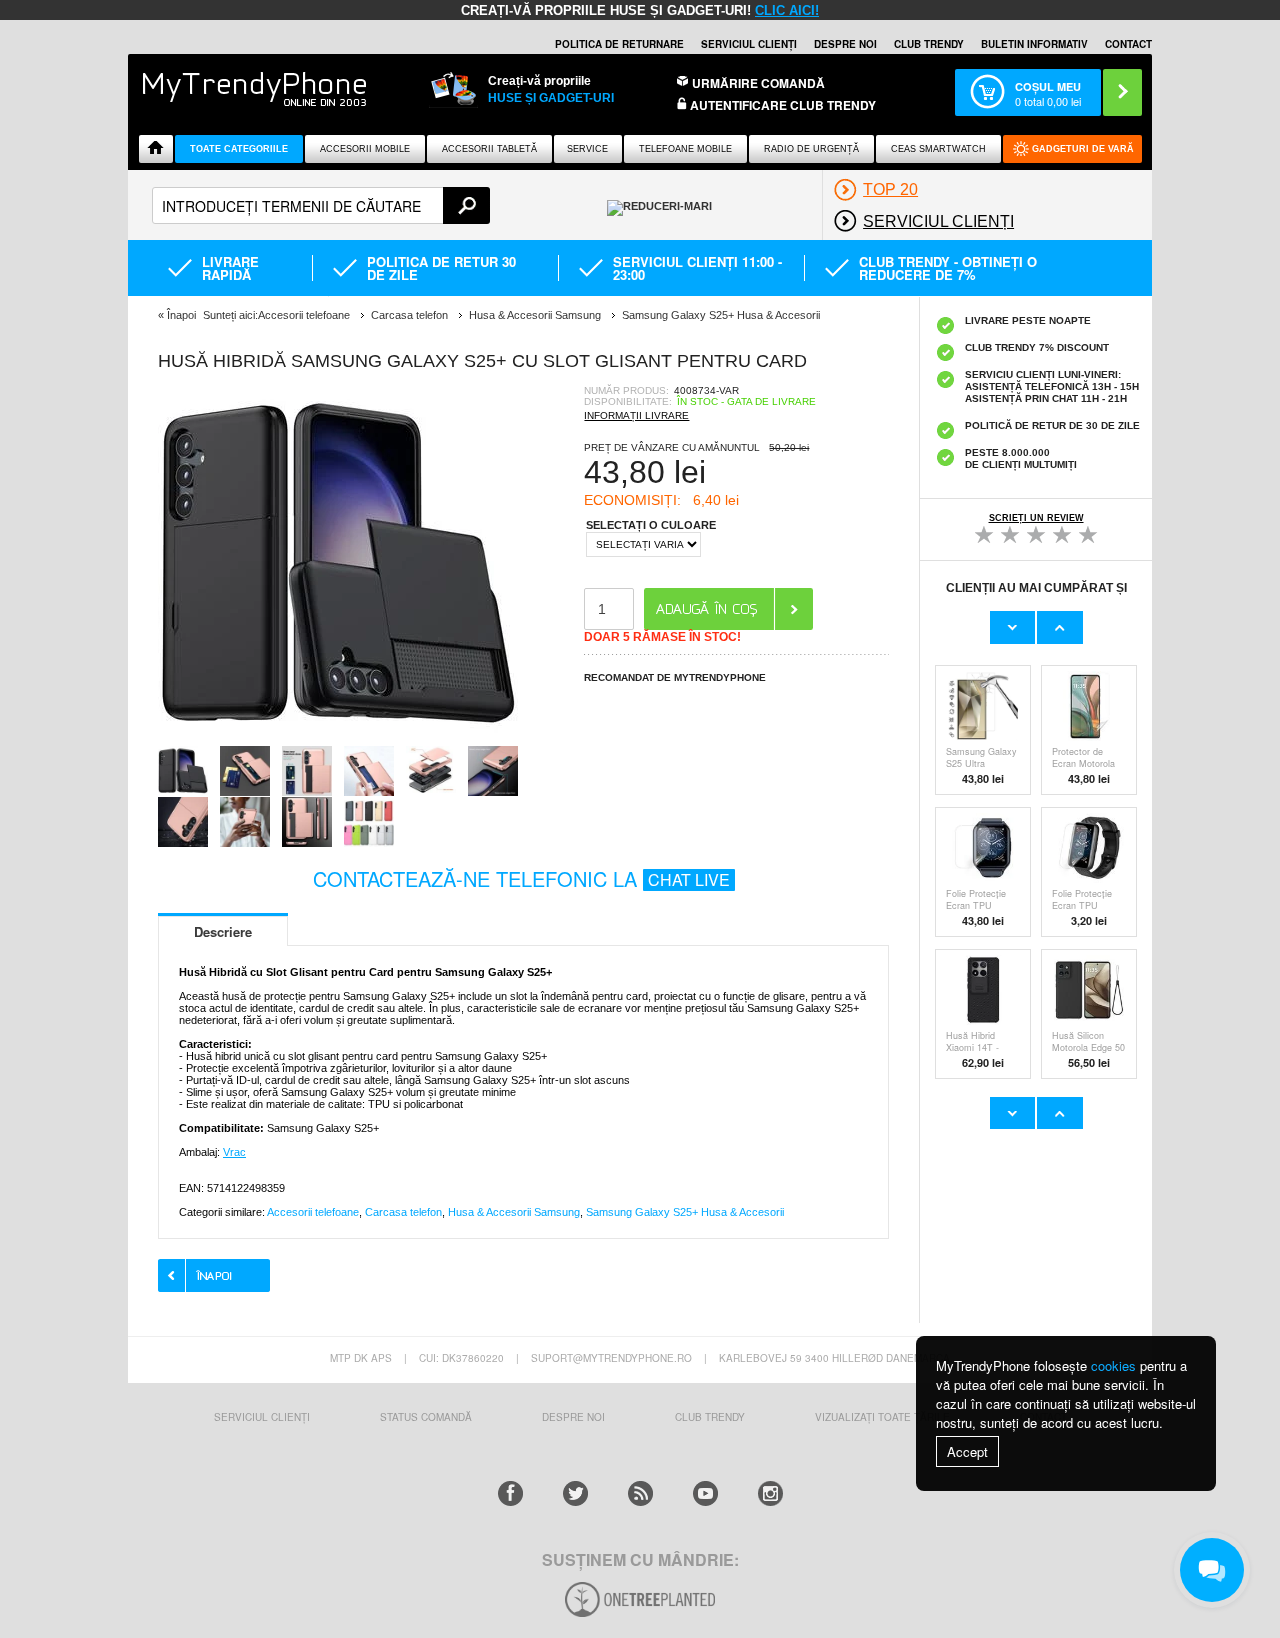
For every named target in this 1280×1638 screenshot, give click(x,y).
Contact (1128, 44)
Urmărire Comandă (758, 83)
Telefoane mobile (685, 149)
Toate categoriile (239, 149)
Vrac (234, 1152)
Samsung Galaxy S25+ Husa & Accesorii (685, 1212)
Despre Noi (573, 1417)
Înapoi (181, 315)
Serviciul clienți (749, 44)
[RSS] (640, 1493)
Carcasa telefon (403, 1212)
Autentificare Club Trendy (781, 105)
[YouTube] (705, 1493)
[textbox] (321, 205)
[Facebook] (510, 1493)
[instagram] (770, 1493)
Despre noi (845, 44)
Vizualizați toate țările (882, 1417)
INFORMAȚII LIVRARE (636, 415)
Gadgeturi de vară (1083, 149)
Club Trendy (929, 44)
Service (587, 149)
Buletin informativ (1034, 44)
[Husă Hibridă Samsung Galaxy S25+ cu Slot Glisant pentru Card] (338, 739)
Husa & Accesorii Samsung (514, 1212)
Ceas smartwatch (938, 149)
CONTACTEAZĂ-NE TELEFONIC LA (521, 878)
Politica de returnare (619, 44)
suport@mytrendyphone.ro (611, 1358)
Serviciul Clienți (262, 1417)
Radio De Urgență (811, 149)
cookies (1113, 1365)
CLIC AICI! (787, 10)
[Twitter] (575, 1493)
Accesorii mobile (365, 149)
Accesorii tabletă (489, 149)
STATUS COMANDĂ (426, 1417)
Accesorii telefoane (313, 1212)
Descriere (223, 931)
